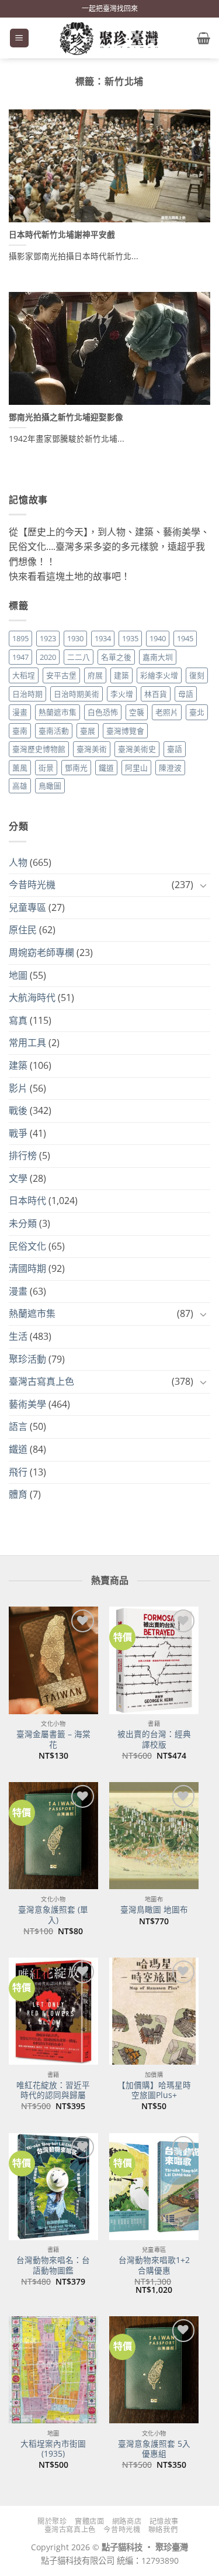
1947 (20, 657)
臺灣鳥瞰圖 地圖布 (154, 1910)
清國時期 (27, 1268)
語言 (18, 1426)
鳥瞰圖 (50, 786)
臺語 (175, 749)
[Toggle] (203, 885)
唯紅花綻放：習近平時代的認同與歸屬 (53, 2090)
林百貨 (156, 694)
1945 (185, 638)
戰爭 (18, 1133)
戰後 (18, 1110)
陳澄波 (170, 768)
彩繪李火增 (159, 675)
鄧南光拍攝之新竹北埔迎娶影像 (66, 417)
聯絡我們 (163, 2529)
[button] (19, 38)
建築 (121, 675)
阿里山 (136, 768)
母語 (186, 694)
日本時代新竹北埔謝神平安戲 (62, 235)
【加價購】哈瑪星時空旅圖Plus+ (154, 2090)
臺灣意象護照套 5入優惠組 (154, 2449)
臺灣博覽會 (125, 731)
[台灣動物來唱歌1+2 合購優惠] (154, 2187)
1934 (103, 638)
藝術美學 (27, 1404)
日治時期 (27, 694)
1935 (130, 638)
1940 (158, 638)
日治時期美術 (77, 694)
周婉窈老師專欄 (41, 952)
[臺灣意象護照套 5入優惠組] (154, 2370)
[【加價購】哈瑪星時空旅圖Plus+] (154, 2011)
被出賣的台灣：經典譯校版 (154, 1739)
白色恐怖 (103, 712)
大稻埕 (24, 675)
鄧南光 (76, 768)
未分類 (23, 1223)
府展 (95, 675)
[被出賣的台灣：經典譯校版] (154, 1660)
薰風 (20, 768)
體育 (18, 1494)
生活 (18, 1336)
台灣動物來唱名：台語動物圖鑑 (53, 2265)
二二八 (79, 657)
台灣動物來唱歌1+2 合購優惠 (154, 2265)
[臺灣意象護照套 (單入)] (53, 1836)
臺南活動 (54, 731)
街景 (46, 768)
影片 (18, 1088)
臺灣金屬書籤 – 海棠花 (53, 1739)
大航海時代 (32, 998)
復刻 (197, 675)
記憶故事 (164, 2521)
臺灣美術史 (137, 749)
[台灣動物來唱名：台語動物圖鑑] (53, 2187)
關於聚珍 (52, 2521)
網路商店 (127, 2521)
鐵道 (106, 768)
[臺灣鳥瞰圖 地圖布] (154, 1836)
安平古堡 (61, 675)
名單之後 (116, 657)
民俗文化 (27, 1246)
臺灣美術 (92, 749)
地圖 (18, 975)
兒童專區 (27, 907)
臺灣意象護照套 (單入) (53, 1915)
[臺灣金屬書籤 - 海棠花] (53, 1660)
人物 (18, 862)
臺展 (88, 731)
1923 (48, 638)
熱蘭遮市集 (58, 712)
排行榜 (23, 1155)
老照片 (167, 712)
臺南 (20, 731)
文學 (18, 1178)
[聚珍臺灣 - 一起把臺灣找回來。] (110, 38)
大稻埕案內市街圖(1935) (53, 2449)
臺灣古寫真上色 (41, 1381)
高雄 (20, 786)
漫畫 (20, 712)
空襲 (137, 712)
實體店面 (89, 2521)
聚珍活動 (27, 1359)
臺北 (197, 712)
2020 (48, 657)
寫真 (18, 1020)
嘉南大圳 (158, 657)
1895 (20, 638)
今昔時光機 (32, 885)
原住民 (23, 930)
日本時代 (27, 1201)
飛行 (18, 1472)
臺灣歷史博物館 (39, 749)
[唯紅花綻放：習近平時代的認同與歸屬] (53, 2011)
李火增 (122, 694)
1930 (75, 638)
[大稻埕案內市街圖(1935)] (53, 2370)
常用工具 (27, 1043)
